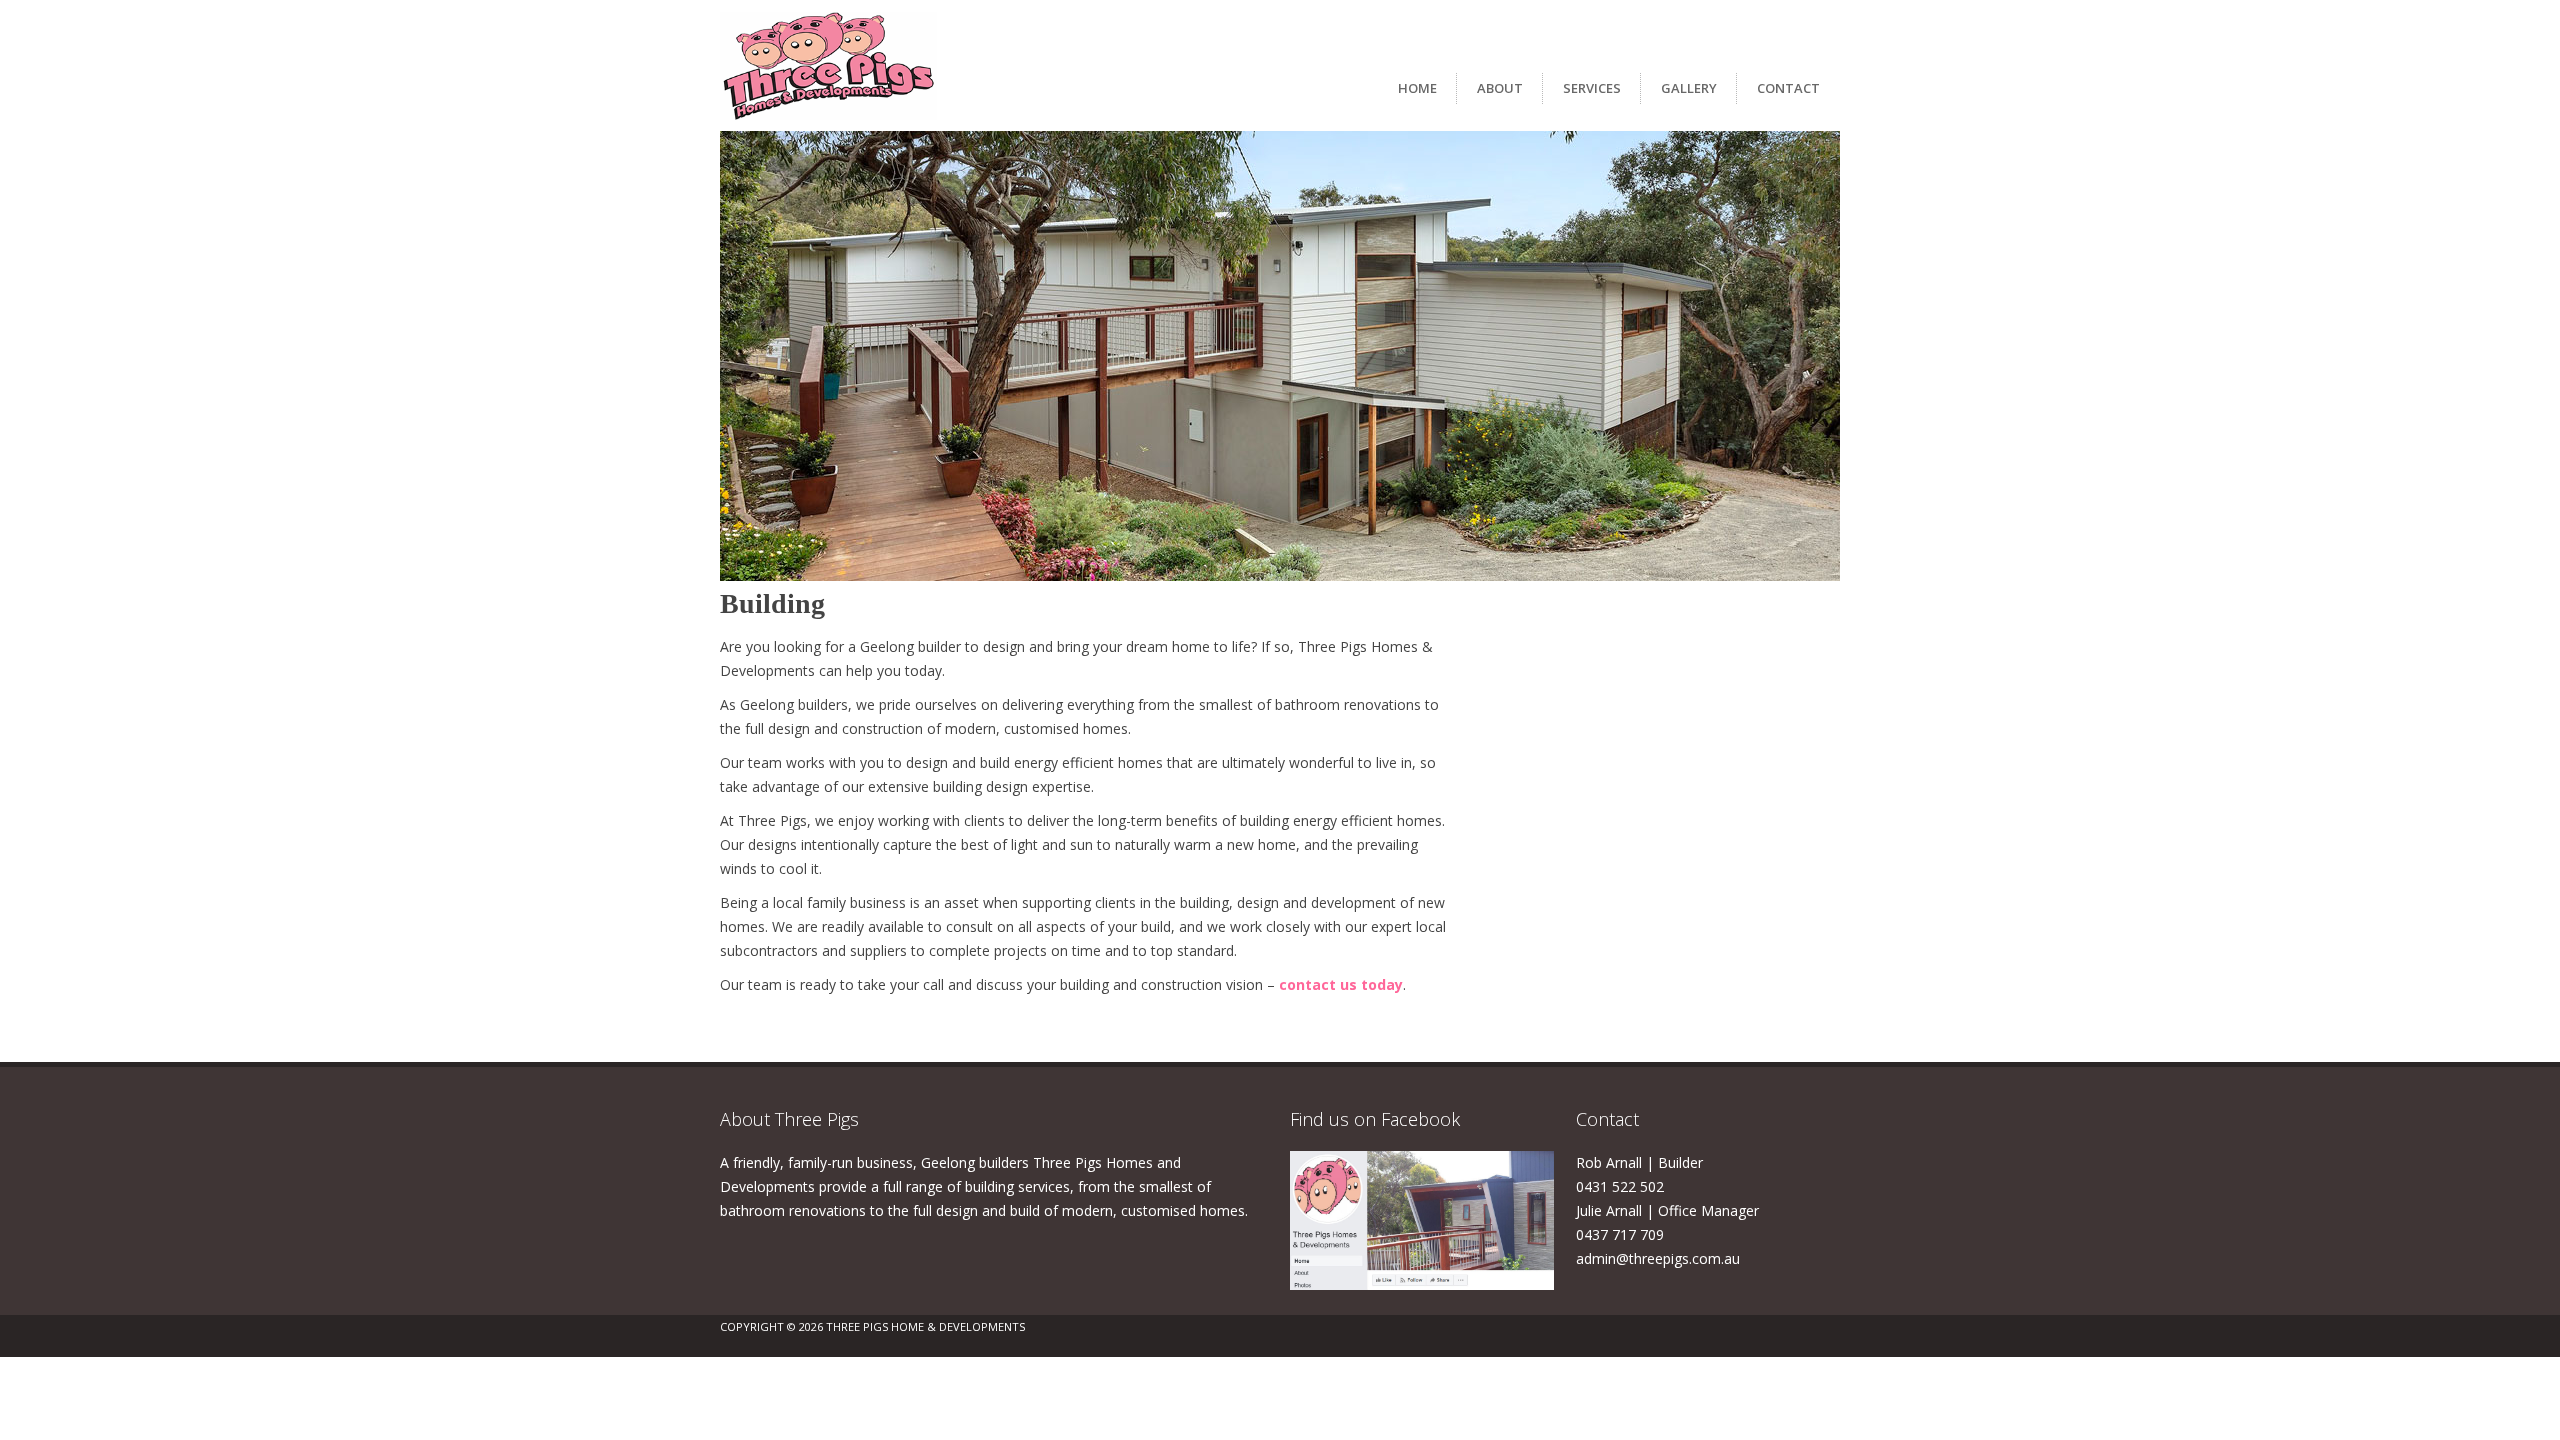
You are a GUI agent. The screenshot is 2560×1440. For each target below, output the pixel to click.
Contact (1788, 88)
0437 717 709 (1620, 1234)
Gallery (1689, 88)
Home (1417, 88)
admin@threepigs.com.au (1658, 1258)
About (1500, 88)
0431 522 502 (1620, 1186)
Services (1592, 88)
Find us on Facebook (1375, 1119)
